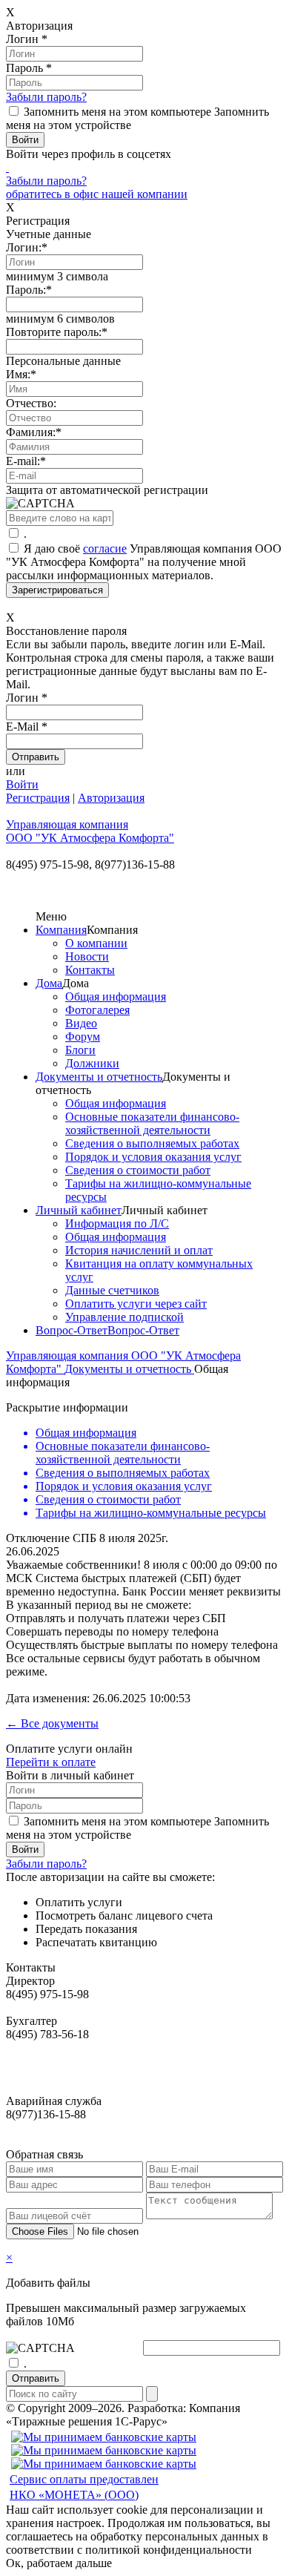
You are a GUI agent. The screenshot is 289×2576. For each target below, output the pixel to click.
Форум (83, 1037)
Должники (92, 1063)
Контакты (90, 970)
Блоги (80, 1050)
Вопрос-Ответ (72, 1330)
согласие (105, 549)
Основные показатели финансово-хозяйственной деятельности (152, 1123)
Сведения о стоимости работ (138, 1170)
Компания (61, 930)
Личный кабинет (79, 1210)
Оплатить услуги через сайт (136, 1304)
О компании (96, 943)
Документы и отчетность (99, 1077)
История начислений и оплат (139, 1250)
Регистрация (38, 798)
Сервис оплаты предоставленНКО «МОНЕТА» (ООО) (84, 2487)
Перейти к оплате (51, 1762)
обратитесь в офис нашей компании (97, 194)
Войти (22, 784)
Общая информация (116, 997)
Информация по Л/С (117, 1223)
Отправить (36, 2378)
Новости (87, 956)
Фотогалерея (97, 1010)
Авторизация (111, 798)
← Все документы (52, 1723)
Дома (49, 983)
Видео (81, 1023)
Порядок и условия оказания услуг (153, 1157)
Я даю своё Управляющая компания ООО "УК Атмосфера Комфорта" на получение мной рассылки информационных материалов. (144, 562)
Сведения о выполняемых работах (152, 1143)
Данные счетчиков (112, 1290)
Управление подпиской (124, 1317)
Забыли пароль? (46, 97)
